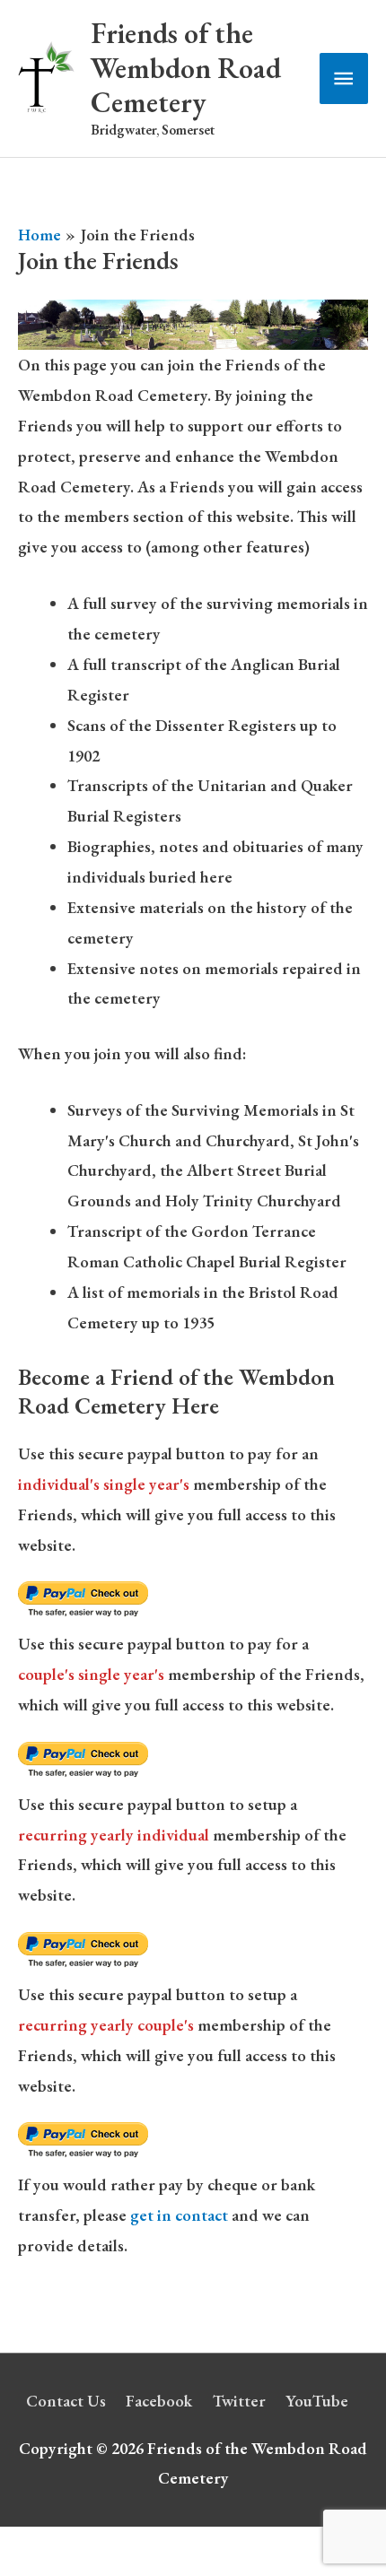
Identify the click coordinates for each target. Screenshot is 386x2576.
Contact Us (66, 2401)
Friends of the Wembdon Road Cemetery (186, 68)
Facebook (159, 2401)
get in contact (179, 2215)
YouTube (317, 2401)
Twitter (239, 2401)
